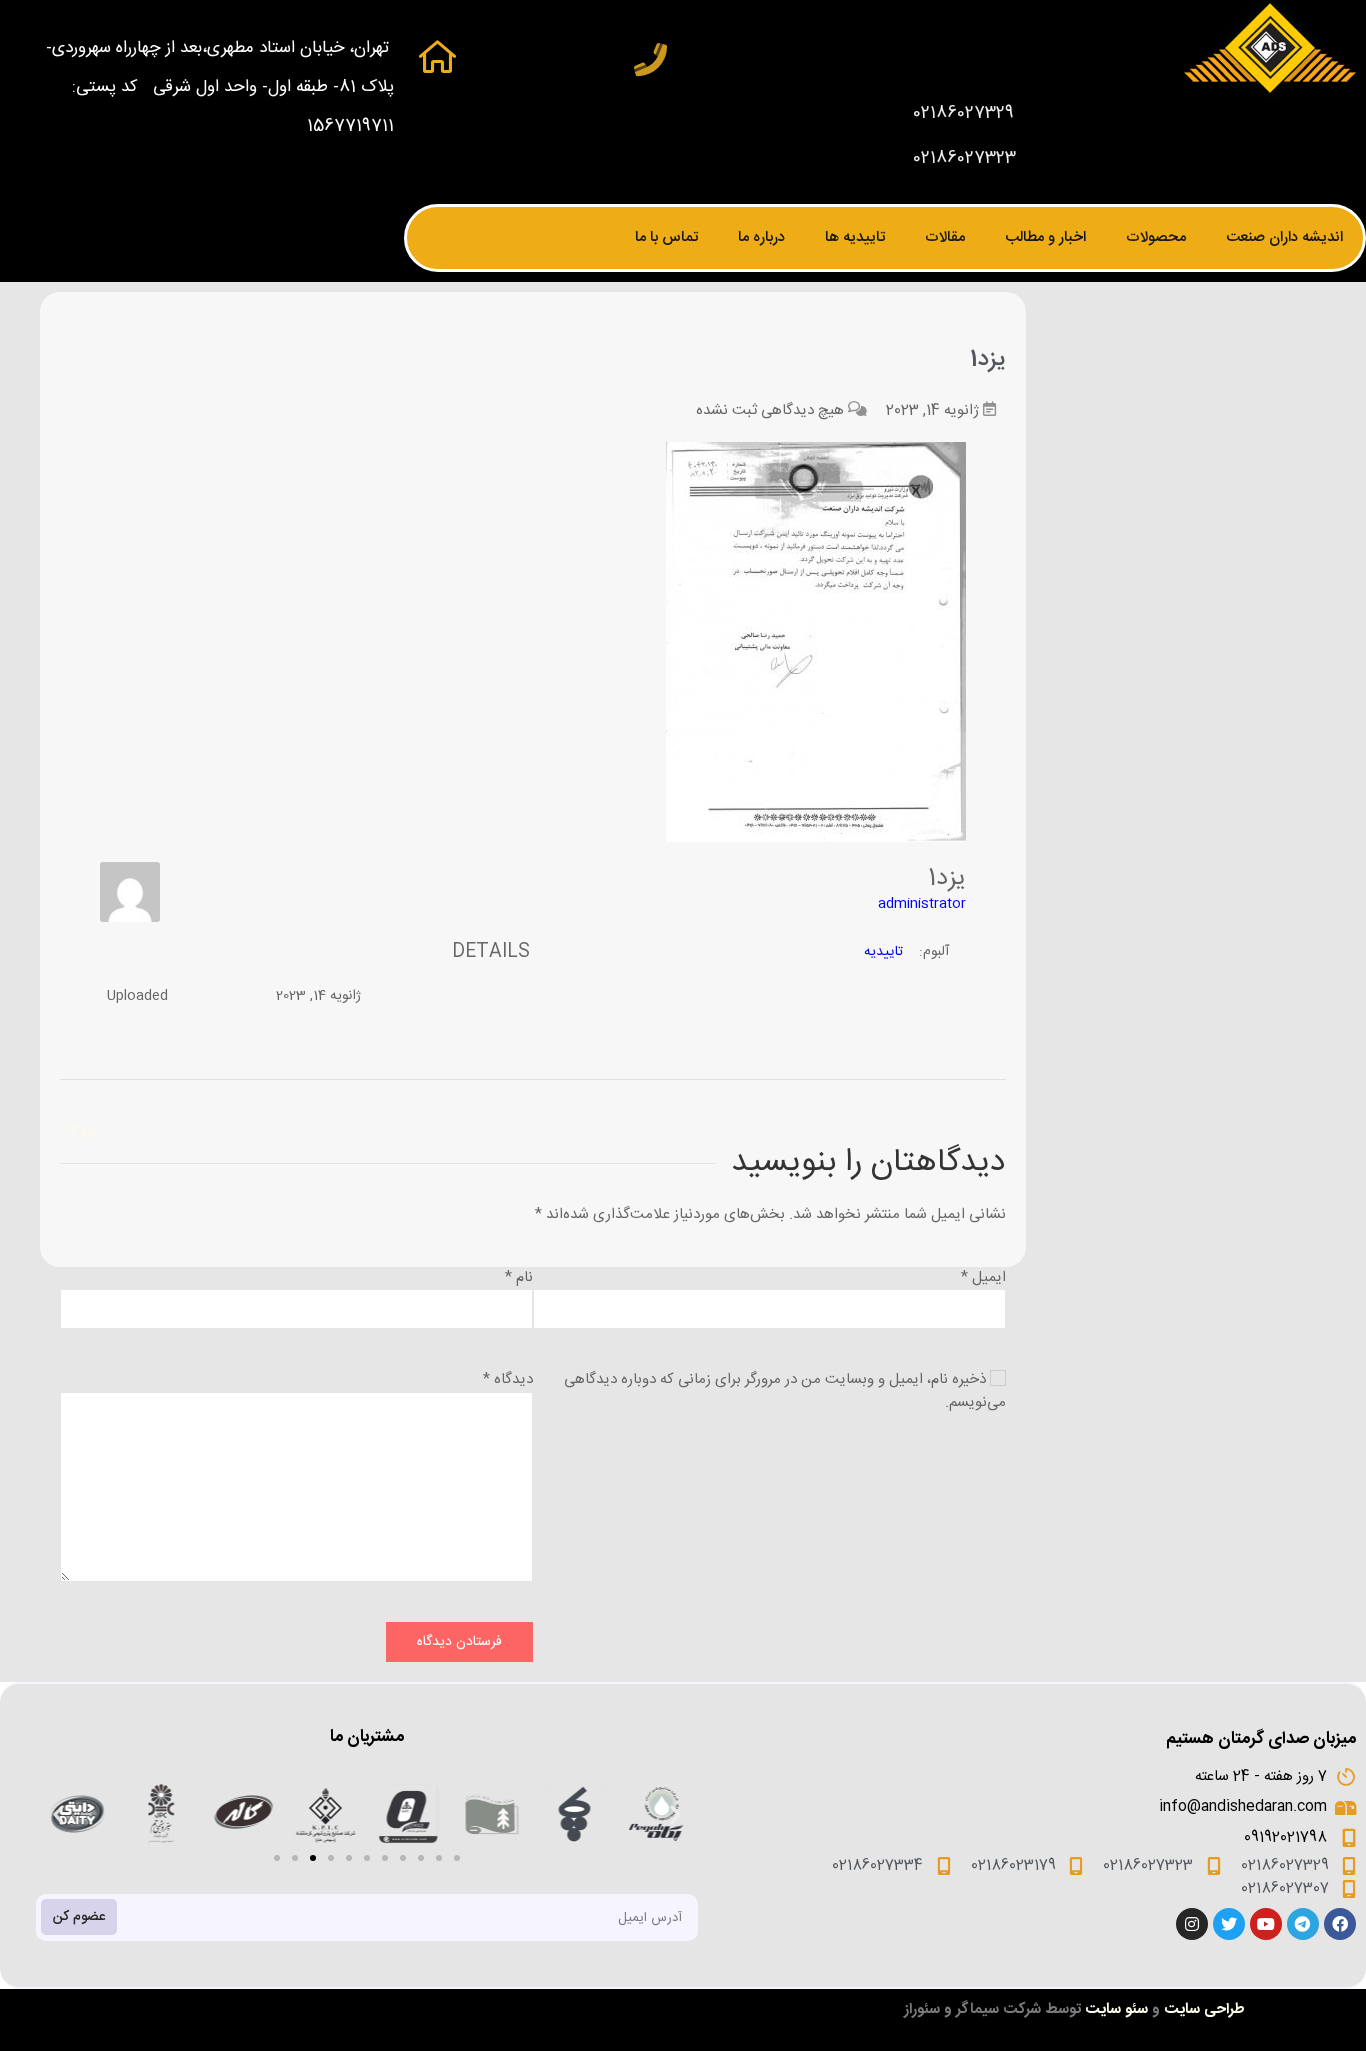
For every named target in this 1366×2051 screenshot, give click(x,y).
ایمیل (983, 1277)
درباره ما (761, 237)
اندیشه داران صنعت (1284, 237)
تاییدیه (883, 952)
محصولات (1156, 237)
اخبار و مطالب (1045, 237)
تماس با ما (666, 237)
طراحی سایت (1204, 2009)
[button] (277, 1858)
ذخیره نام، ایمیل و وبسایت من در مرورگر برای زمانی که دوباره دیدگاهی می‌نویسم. (785, 1391)
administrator (922, 904)
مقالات (945, 237)
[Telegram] (1303, 1924)
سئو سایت (1116, 2009)
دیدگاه (508, 1379)
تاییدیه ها (855, 237)
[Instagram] (1192, 1924)
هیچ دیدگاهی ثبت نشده (770, 410)
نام (519, 1277)
